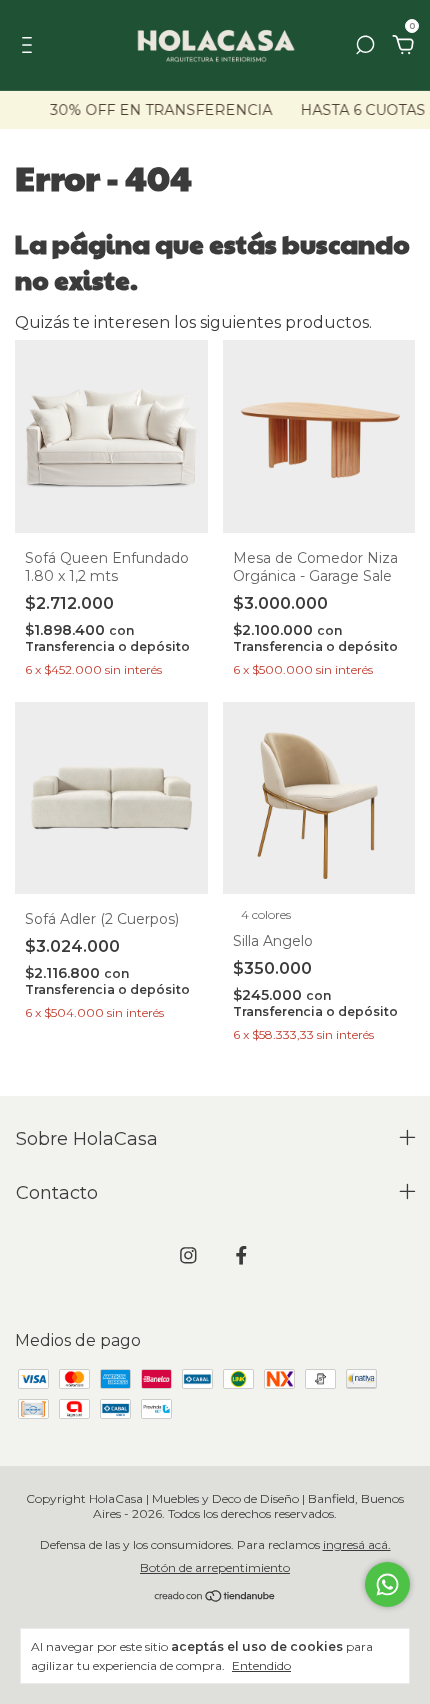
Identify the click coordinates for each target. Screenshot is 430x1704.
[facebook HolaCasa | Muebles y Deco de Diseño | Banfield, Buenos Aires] (241, 1255)
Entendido (261, 1665)
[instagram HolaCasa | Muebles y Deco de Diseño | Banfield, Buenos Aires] (188, 1255)
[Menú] (30, 45)
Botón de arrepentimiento (215, 1567)
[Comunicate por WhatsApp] (387, 1584)
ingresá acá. (357, 1544)
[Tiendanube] (215, 1597)
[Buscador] (365, 45)
